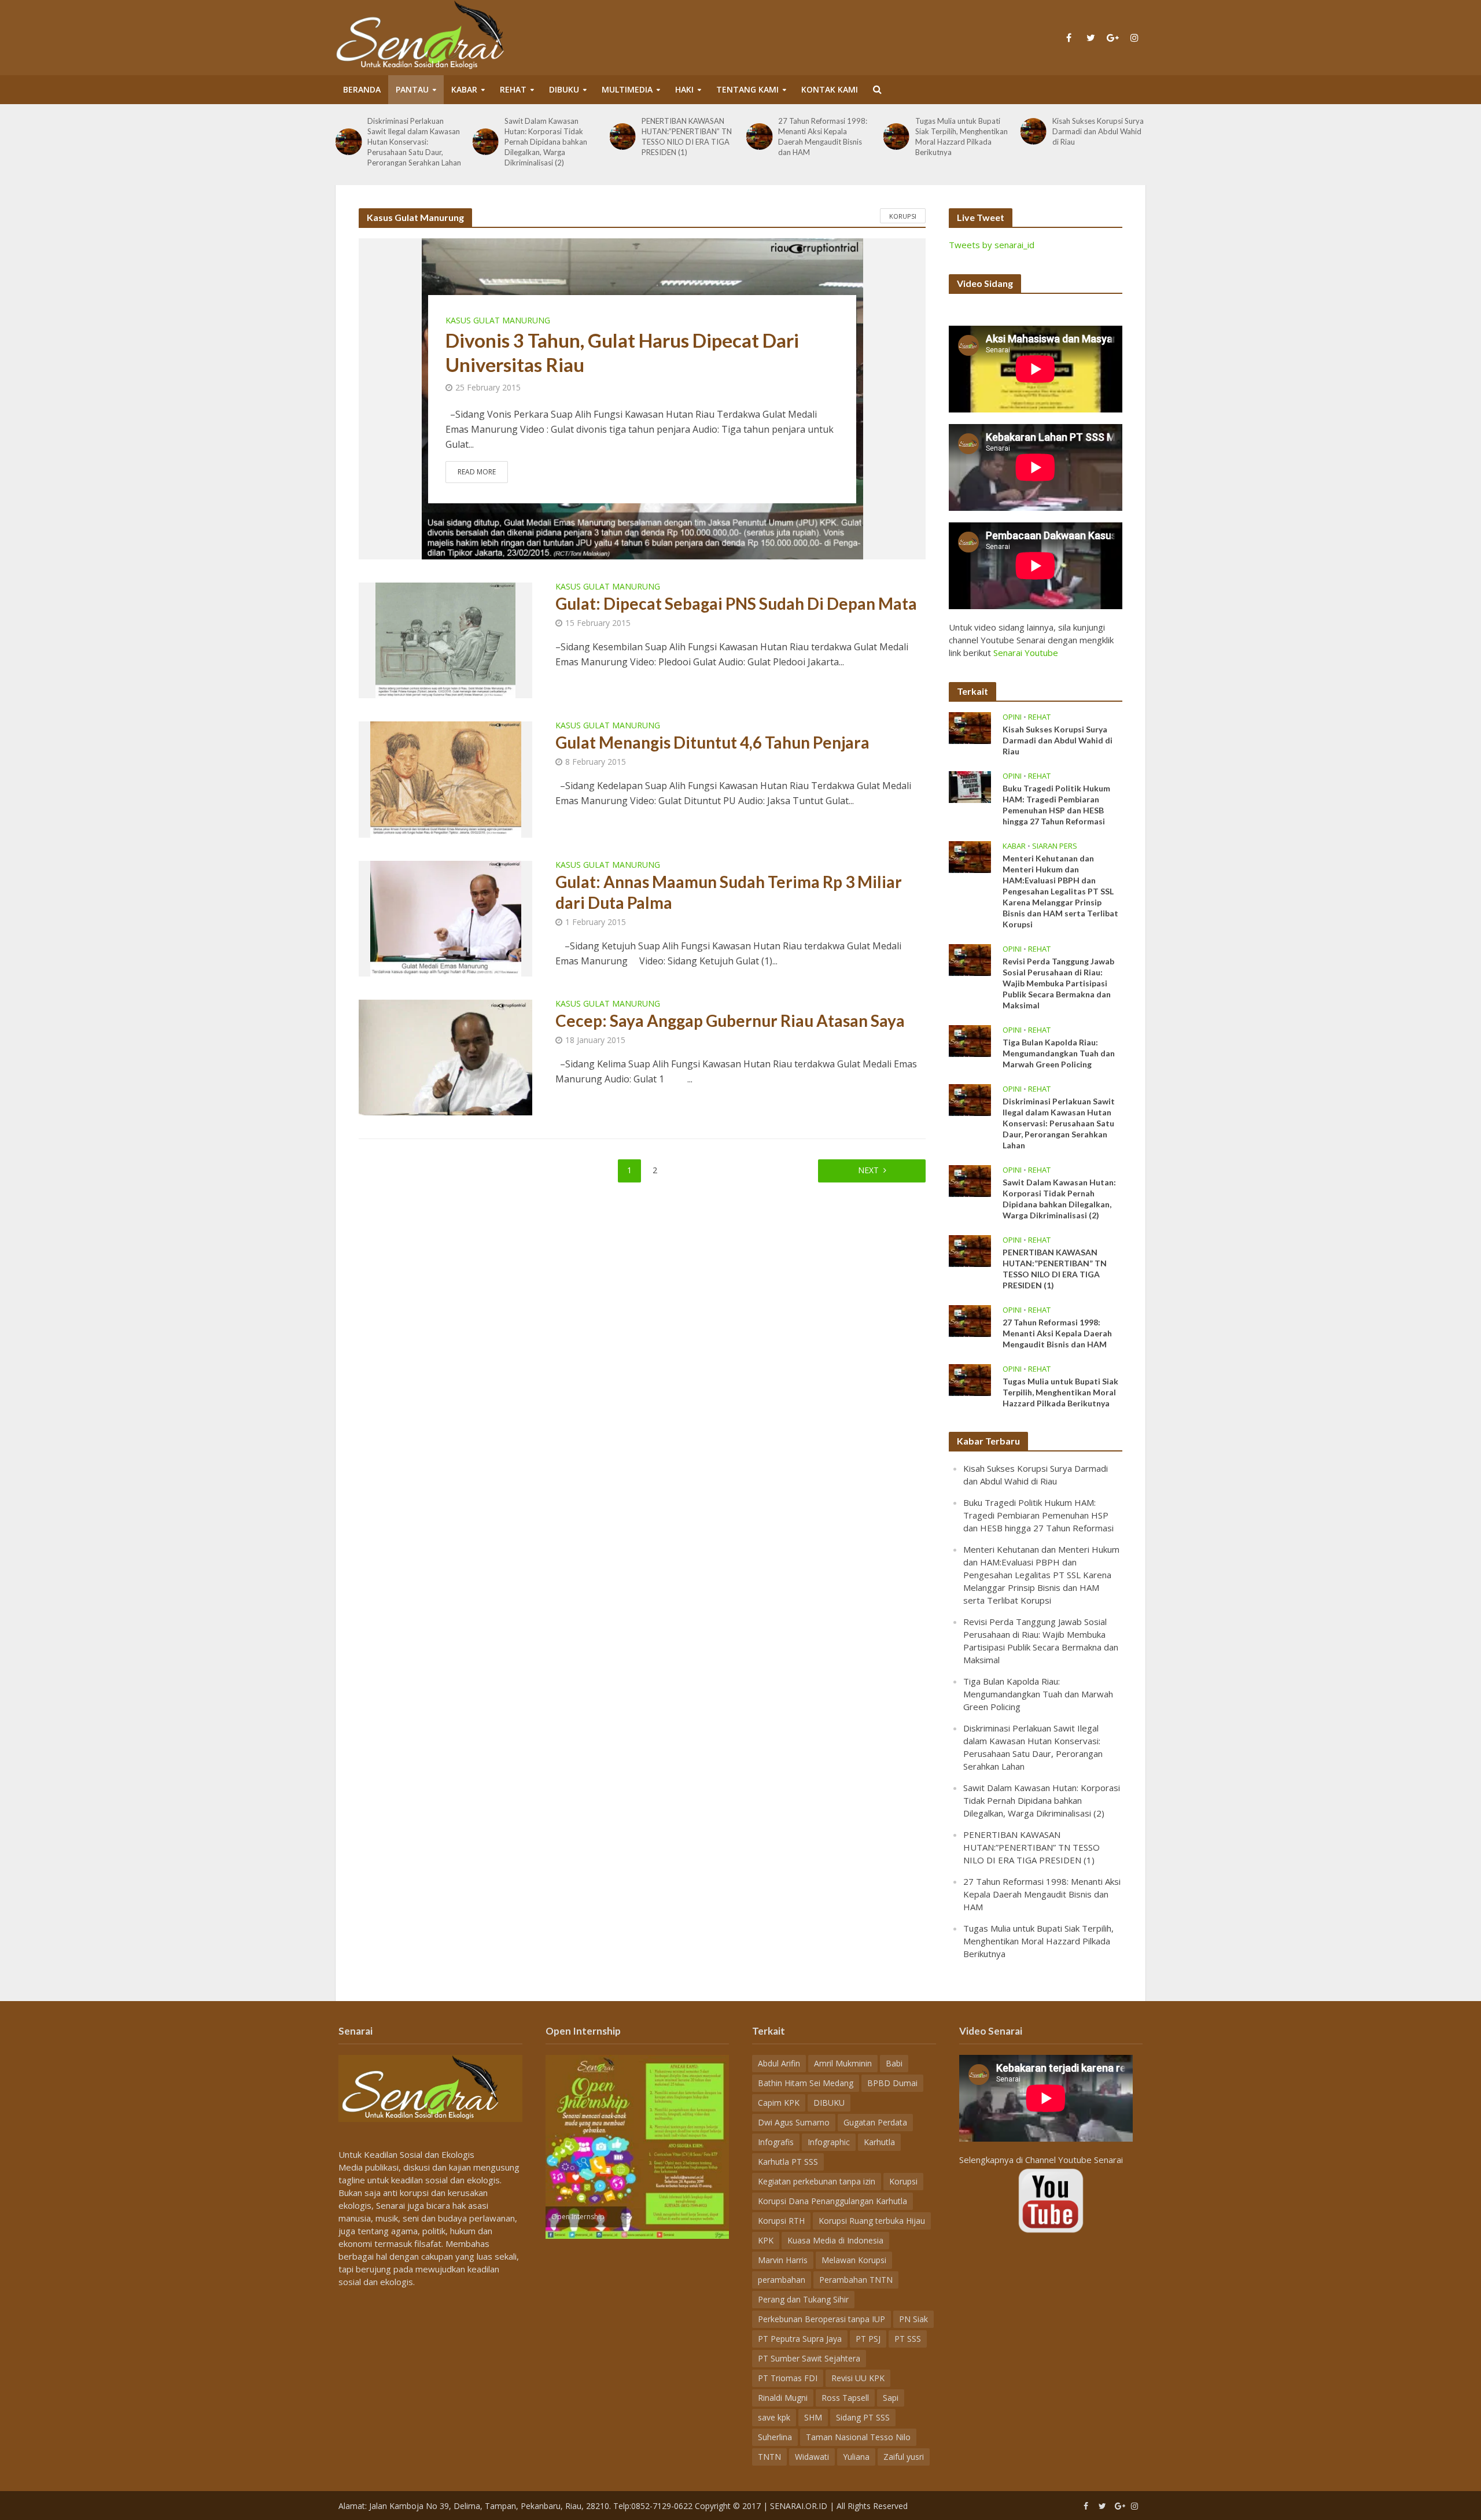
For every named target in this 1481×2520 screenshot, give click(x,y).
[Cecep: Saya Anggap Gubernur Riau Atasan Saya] (445, 1056)
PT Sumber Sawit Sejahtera (809, 2358)
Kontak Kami (830, 89)
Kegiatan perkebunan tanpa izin (817, 2181)
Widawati (812, 2457)
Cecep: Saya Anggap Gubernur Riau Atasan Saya (730, 1020)
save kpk (774, 2417)
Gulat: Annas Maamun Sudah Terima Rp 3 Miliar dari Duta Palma (729, 892)
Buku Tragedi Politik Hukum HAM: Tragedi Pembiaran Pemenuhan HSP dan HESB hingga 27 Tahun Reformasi (1056, 805)
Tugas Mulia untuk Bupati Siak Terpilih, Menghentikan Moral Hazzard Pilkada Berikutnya (961, 137)
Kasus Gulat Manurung (498, 320)
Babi (894, 2063)
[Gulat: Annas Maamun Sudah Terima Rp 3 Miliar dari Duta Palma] (446, 918)
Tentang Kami (747, 89)
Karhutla (879, 2142)
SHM (813, 2417)
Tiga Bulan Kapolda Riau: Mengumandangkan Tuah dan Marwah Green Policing (1059, 1053)
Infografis (776, 2142)
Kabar (464, 89)
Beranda (362, 89)
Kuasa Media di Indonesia (835, 2240)
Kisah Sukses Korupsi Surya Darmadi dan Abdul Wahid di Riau (1098, 131)
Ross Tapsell (845, 2398)
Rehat (513, 89)
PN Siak (913, 2319)
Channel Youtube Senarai (1074, 2160)
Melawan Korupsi (854, 2260)
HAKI (684, 89)
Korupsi (903, 216)
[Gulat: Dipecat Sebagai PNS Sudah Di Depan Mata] (445, 640)
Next (868, 1170)
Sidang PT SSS (863, 2417)
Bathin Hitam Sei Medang (806, 2083)
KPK (766, 2240)
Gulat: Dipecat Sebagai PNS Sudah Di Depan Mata (736, 603)
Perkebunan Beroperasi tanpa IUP (821, 2319)
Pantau (412, 89)
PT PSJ (868, 2339)
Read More (477, 472)
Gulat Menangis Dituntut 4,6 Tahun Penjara (712, 742)
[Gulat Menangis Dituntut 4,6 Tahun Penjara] (446, 779)
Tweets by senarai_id (992, 245)
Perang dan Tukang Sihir (803, 2299)
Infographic (829, 2142)
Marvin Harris (783, 2260)
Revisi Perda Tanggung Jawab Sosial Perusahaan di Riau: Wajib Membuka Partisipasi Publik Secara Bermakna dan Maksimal (1058, 983)
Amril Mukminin (843, 2063)
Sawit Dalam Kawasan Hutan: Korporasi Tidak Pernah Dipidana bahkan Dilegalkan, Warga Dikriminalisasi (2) (546, 142)
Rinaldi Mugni (783, 2398)
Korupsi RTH (781, 2221)
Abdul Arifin (779, 2063)
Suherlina (775, 2437)
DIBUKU (564, 89)
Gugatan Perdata (875, 2122)
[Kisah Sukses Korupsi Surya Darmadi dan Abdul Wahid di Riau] (1033, 131)
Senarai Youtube (1026, 653)
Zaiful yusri (904, 2457)
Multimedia (627, 89)
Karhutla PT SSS (788, 2162)
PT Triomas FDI (788, 2378)
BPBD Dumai (892, 2083)
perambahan (782, 2280)
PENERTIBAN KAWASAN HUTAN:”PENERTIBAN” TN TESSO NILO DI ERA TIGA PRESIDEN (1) (687, 137)
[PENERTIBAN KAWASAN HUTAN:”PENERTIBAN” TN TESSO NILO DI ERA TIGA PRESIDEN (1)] (622, 136)
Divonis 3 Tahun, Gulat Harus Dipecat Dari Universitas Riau (622, 352)
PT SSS (908, 2339)
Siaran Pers (1055, 846)
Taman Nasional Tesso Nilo (858, 2437)
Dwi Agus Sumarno (794, 2122)
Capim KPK (779, 2103)
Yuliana (856, 2457)
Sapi (891, 2398)
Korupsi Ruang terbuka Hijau (872, 2221)
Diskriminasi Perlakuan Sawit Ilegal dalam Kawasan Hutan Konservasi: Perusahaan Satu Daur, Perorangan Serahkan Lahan (414, 142)
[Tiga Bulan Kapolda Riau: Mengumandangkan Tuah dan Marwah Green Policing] (970, 1040)
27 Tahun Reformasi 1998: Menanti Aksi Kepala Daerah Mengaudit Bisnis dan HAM (823, 137)
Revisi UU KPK (858, 2378)
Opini (1012, 717)
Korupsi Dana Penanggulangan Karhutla (832, 2201)
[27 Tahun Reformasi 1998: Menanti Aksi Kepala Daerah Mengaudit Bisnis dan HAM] (759, 136)
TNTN (769, 2457)
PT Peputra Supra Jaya (800, 2339)
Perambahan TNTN (856, 2280)
